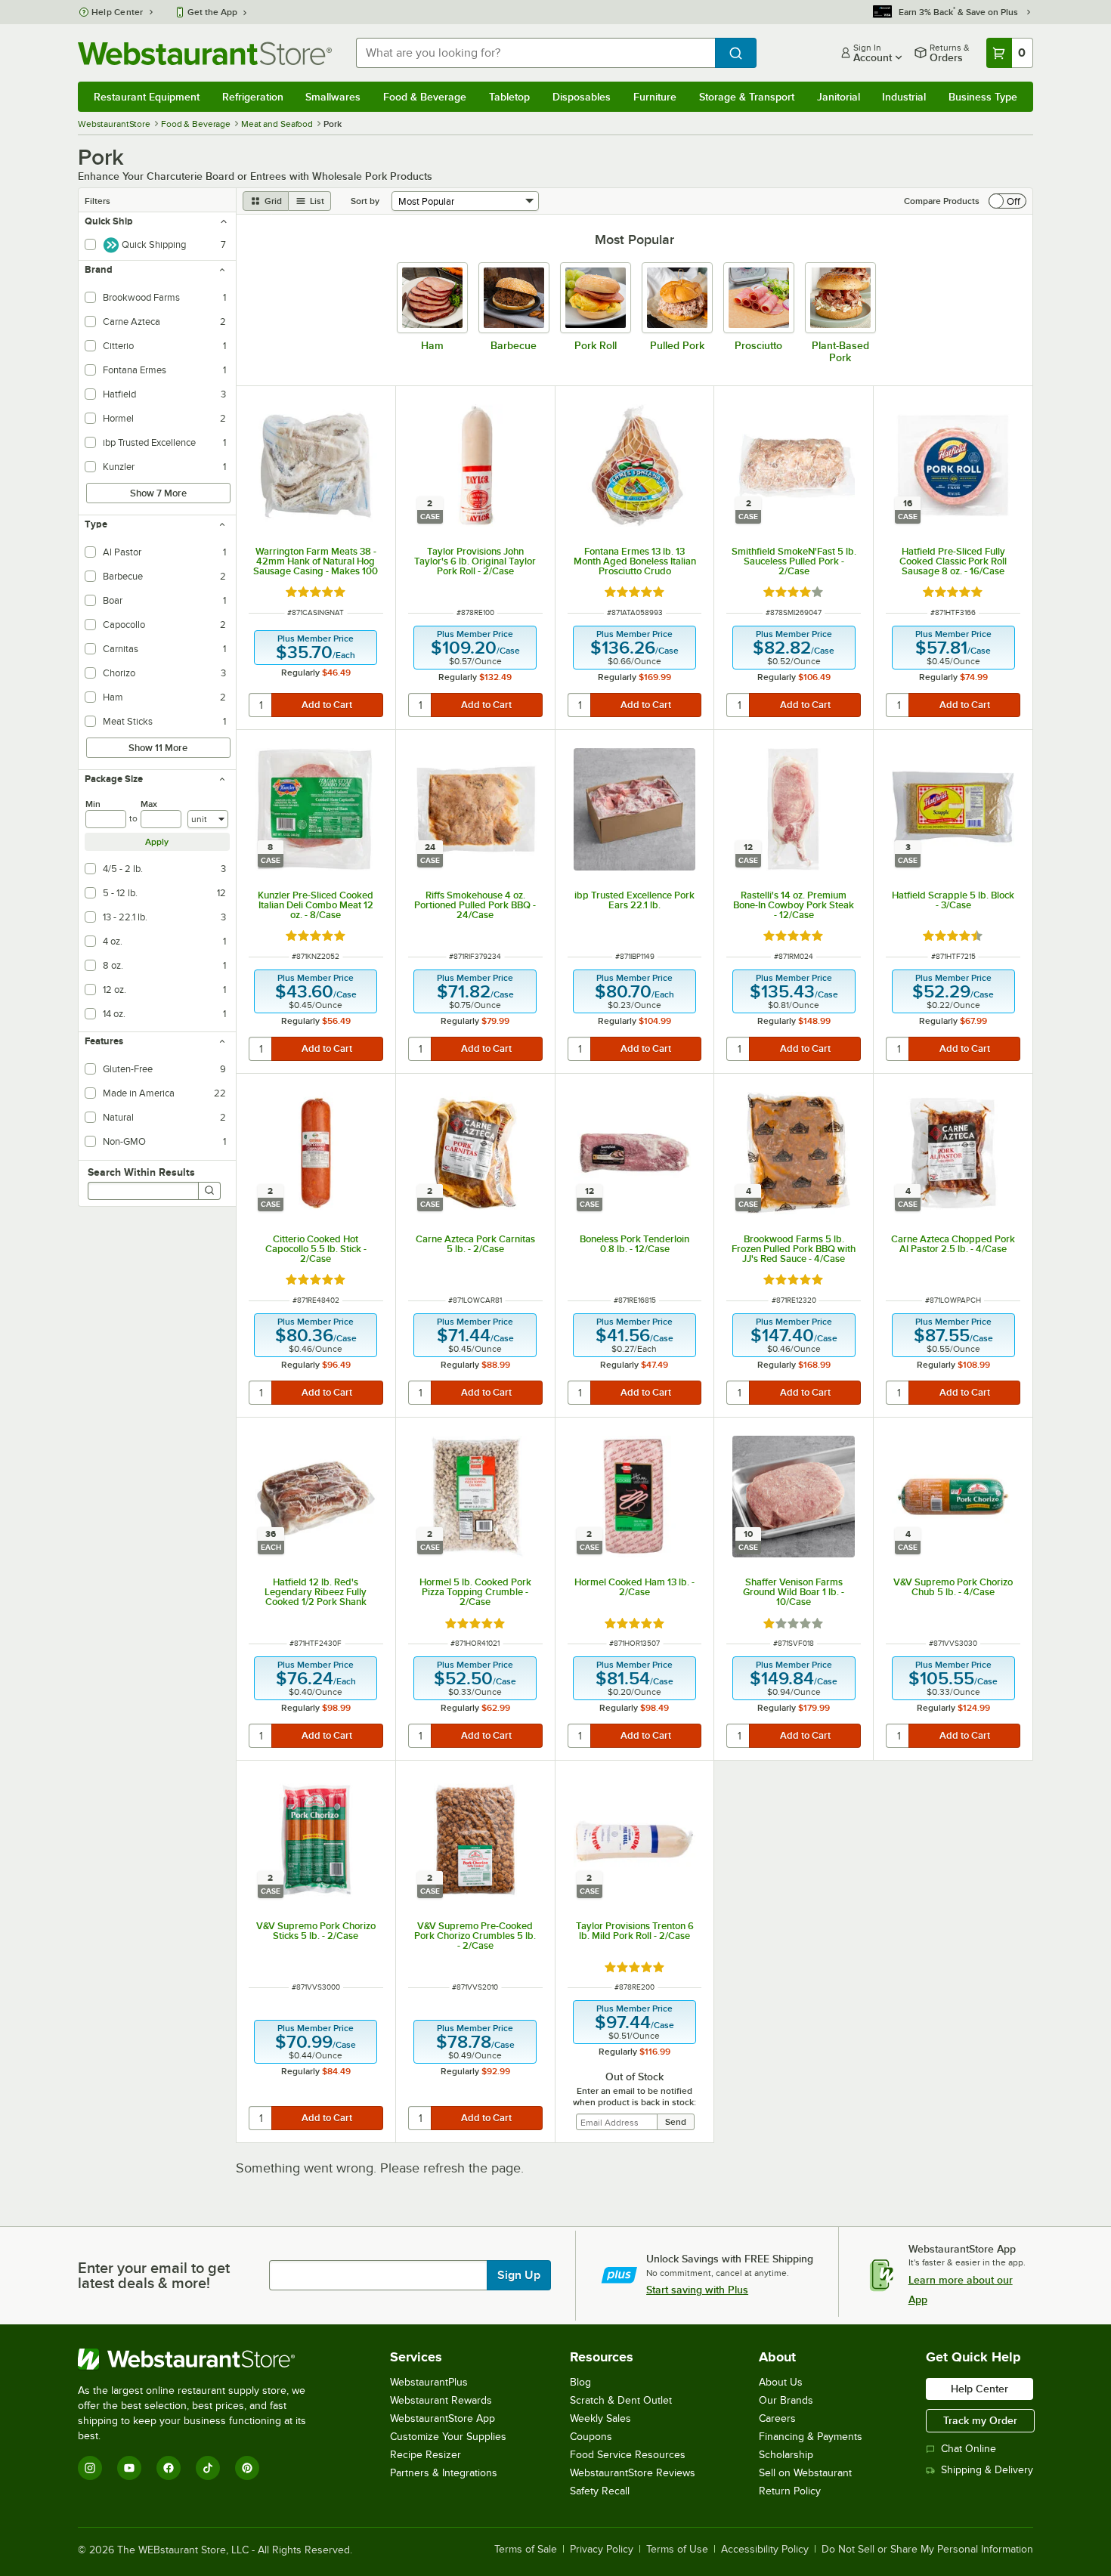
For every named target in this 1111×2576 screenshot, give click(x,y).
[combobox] (535, 53)
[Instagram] (90, 2468)
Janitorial (839, 97)
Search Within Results (141, 1172)
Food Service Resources (628, 2455)
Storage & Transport (747, 97)
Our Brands (786, 2400)
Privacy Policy (602, 2550)
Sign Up (519, 2275)
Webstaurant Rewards (441, 2400)
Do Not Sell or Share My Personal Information (927, 2550)
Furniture (655, 97)
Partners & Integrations (444, 2473)
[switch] (1007, 201)
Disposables (582, 97)
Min (93, 804)
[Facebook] (169, 2468)
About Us (781, 2382)
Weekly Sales (600, 2418)
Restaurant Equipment (147, 97)
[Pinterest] (247, 2468)
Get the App (212, 12)
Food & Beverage (425, 97)
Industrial (904, 97)
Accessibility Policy (765, 2550)
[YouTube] (129, 2468)
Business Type (983, 97)
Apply (157, 842)
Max (149, 804)
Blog (580, 2382)
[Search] (209, 1191)
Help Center (118, 12)
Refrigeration (253, 97)
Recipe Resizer (426, 2455)
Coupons (591, 2437)
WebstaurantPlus (429, 2382)
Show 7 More (158, 493)
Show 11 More (158, 748)
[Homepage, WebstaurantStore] (205, 53)
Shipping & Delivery (987, 2470)
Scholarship (786, 2455)
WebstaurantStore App (443, 2418)
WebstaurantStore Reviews (633, 2473)
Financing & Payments (811, 2437)
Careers (777, 2418)
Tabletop (509, 97)
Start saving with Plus (697, 2290)
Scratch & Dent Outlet (621, 2400)
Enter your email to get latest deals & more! (154, 2275)
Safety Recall (600, 2491)
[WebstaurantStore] (202, 2359)
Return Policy (790, 2491)
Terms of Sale (526, 2550)
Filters (97, 201)
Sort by (365, 201)
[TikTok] (208, 2468)
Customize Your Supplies (448, 2437)
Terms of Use (677, 2550)
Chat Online (969, 2449)
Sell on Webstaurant (805, 2473)
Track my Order (980, 2420)
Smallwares (333, 97)
